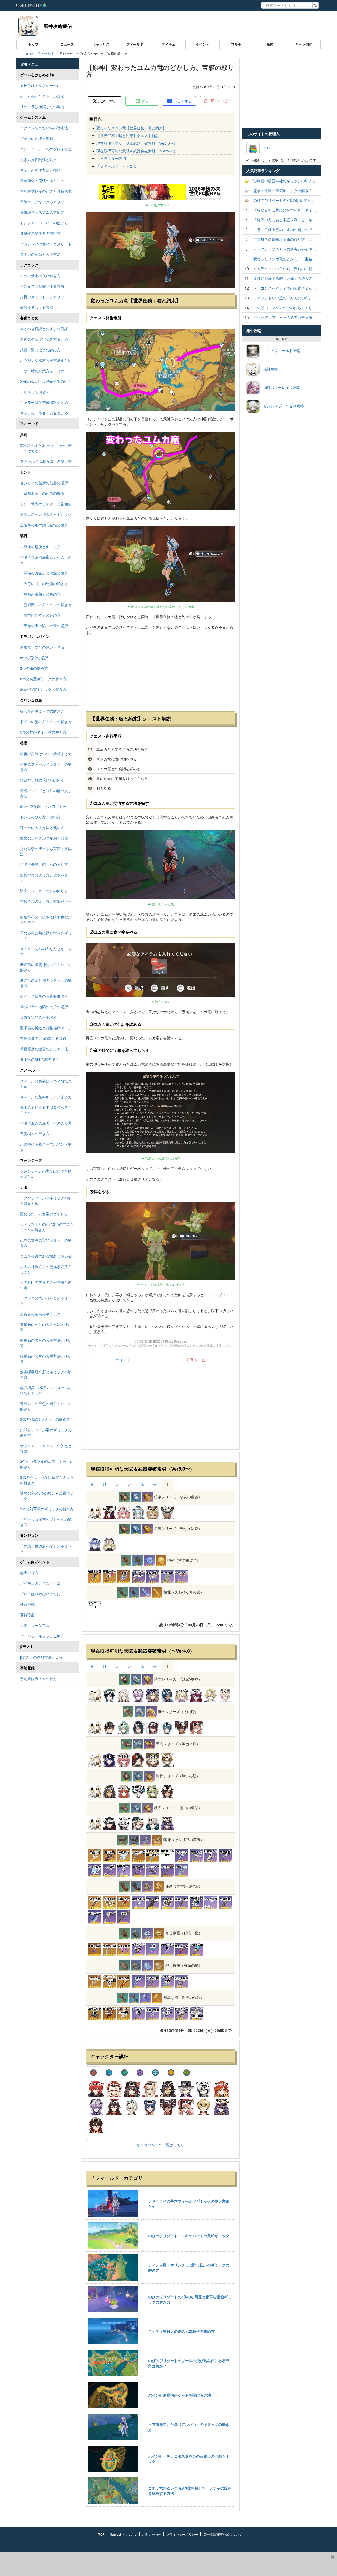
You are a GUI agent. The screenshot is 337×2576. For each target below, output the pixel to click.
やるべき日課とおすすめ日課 (44, 329)
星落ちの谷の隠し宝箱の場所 (44, 525)
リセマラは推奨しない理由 (42, 106)
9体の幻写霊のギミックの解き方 (47, 1509)
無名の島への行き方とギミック (46, 514)
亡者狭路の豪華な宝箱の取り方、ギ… (285, 239)
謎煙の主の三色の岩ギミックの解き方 (46, 1406)
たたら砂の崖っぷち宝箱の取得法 (46, 851)
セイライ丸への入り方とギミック (46, 951)
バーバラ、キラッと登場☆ (42, 1636)
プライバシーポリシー (182, 2534)
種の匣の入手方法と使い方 (42, 827)
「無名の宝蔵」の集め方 (40, 594)
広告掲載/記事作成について (223, 2534)
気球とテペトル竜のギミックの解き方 (46, 1432)
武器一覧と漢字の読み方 (40, 350)
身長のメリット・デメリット (44, 297)
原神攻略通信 (58, 26)
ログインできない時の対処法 (44, 128)
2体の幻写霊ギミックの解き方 (45, 1419)
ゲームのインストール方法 (42, 96)
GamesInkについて (123, 2534)
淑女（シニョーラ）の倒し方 (44, 891)
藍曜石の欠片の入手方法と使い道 (46, 1343)
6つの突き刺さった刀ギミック (45, 806)
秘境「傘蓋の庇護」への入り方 (46, 1123)
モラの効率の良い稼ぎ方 (40, 276)
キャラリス (101, 44)
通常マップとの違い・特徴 (42, 647)
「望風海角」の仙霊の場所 (42, 493)
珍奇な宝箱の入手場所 (38, 1017)
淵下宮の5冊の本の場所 (39, 1059)
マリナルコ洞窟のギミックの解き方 (46, 1522)
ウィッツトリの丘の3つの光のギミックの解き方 (47, 1227)
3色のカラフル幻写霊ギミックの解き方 (47, 1464)
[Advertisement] (161, 1408)
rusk (265, 148)
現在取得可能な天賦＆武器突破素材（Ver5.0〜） (137, 143)
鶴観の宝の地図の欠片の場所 (44, 1007)
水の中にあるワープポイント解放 (46, 1147)
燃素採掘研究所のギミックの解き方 (46, 1374)
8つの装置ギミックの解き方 (43, 679)
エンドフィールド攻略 (280, 350)
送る (145, 101)
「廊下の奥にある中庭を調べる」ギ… (285, 220)
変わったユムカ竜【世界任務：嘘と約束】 (131, 128)
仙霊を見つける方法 (37, 307)
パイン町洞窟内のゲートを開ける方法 (180, 2395)
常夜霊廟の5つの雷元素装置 (43, 1038)
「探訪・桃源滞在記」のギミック (46, 1549)
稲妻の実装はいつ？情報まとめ (46, 754)
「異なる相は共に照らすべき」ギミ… (285, 210)
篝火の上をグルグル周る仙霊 (44, 838)
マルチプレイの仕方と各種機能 (46, 191)
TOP (101, 2534)
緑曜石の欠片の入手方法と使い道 (46, 1359)
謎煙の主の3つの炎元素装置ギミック (47, 1496)
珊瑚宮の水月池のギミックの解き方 (46, 983)
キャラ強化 (304, 44)
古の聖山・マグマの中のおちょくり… (285, 308)
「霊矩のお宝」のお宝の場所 (44, 573)
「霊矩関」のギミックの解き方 (46, 604)
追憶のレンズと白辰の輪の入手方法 (46, 793)
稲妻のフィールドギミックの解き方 (46, 767)
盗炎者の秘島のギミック (40, 1314)
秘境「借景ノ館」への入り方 (44, 864)
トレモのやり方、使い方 (40, 817)
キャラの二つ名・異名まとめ (44, 413)
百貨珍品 (27, 1615)
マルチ (236, 44)
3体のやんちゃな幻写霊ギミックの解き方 (47, 1480)
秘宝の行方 (29, 1573)
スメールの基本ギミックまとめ (46, 1097)
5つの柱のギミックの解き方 (43, 732)
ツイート (123, 1360)
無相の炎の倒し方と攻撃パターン (46, 877)
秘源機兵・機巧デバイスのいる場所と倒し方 (46, 1390)
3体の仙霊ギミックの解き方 (43, 689)
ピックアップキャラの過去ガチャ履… (285, 249)
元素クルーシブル (35, 1625)
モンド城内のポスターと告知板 (46, 504)
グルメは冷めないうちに (40, 1594)
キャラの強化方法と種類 (40, 170)
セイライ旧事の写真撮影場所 (44, 996)
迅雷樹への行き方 (35, 1134)
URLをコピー (220, 101)
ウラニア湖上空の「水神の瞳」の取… (285, 230)
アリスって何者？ (35, 392)
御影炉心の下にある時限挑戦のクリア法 (46, 920)
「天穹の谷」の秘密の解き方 (44, 583)
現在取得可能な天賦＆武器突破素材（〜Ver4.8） (137, 151)
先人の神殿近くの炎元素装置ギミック (46, 1269)
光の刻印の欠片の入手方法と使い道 (46, 1285)
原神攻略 (269, 369)
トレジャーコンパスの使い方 (44, 223)
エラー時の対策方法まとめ (42, 371)
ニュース (67, 44)
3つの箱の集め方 (34, 668)
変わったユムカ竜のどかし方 (44, 1214)
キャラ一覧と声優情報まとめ (44, 402)
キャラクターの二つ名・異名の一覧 (283, 269)
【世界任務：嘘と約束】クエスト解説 (128, 135)
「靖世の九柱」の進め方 (40, 615)
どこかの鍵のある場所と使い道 (46, 1256)
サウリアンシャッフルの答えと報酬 (46, 1448)
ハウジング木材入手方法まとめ (46, 360)
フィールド (135, 44)
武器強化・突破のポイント (42, 180)
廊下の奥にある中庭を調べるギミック (46, 1110)
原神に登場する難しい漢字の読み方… (285, 278)
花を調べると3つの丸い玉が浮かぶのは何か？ (47, 448)
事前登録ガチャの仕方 (38, 1679)
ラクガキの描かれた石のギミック (46, 1301)
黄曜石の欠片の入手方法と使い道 (46, 1327)
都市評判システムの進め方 (42, 212)
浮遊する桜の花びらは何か (42, 780)
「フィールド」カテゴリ (117, 166)
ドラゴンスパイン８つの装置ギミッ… (285, 288)
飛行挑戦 (27, 1604)
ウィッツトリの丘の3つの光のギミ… (284, 298)
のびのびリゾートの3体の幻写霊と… (284, 200)
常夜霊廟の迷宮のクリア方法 (44, 1049)
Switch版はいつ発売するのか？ (46, 381)
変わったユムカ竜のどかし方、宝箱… (285, 259)
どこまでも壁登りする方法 (42, 286)
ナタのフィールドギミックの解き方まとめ (46, 1201)
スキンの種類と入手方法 (40, 254)
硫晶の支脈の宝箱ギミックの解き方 (46, 1243)
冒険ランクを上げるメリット (44, 202)
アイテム (169, 44)
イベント (202, 44)
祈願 (270, 44)
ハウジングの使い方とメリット (46, 244)
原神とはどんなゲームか (40, 85)
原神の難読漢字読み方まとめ (44, 339)
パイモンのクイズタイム (40, 1583)
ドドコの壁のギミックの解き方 (46, 721)
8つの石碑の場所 (34, 658)
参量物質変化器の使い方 (40, 233)
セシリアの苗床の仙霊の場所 (44, 483)
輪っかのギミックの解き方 (42, 711)
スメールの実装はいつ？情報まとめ (46, 1084)
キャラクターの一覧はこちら (161, 2145)
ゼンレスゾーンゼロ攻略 (282, 406)
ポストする (107, 101)
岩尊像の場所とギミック (40, 547)
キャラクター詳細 (111, 158)
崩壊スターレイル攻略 (280, 387)
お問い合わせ (152, 2534)
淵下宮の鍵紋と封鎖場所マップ (46, 1028)
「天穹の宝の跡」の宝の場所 (44, 626)
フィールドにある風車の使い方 (46, 461)
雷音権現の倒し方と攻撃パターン (46, 904)
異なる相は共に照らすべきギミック (46, 935)
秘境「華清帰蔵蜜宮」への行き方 (46, 560)
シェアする (182, 101)
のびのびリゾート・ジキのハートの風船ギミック (189, 2236)
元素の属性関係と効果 (38, 159)
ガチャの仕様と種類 (37, 138)
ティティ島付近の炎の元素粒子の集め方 (181, 2331)
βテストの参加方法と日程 (41, 1657)
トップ (33, 44)
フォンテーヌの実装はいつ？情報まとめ (46, 1174)
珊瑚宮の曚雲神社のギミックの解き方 (46, 967)
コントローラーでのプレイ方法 (46, 149)
